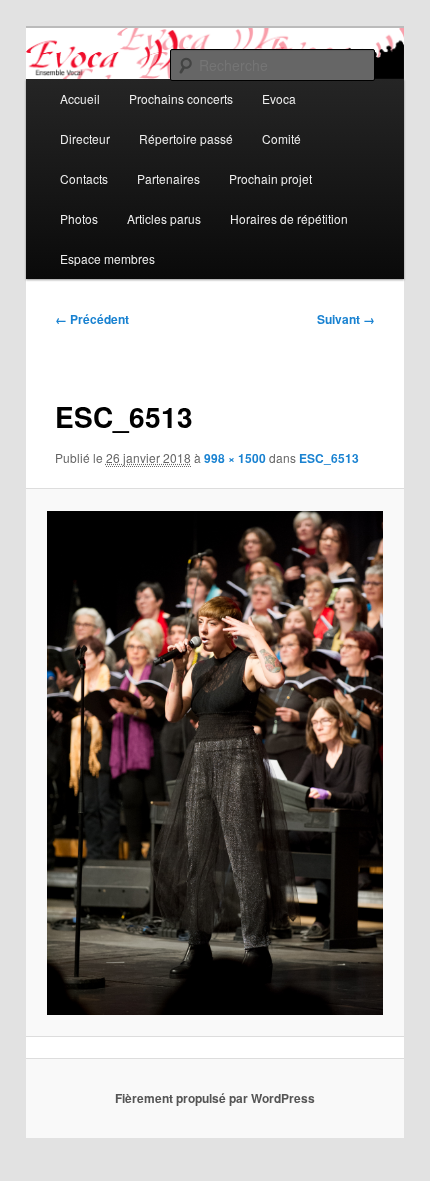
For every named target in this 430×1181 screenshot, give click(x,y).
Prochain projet (270, 178)
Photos (79, 218)
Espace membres (107, 258)
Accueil (80, 98)
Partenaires (168, 178)
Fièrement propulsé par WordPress (215, 1098)
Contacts (84, 178)
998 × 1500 (235, 458)
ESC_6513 (329, 458)
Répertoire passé (186, 138)
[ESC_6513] (214, 763)
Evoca (279, 98)
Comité (281, 138)
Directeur (85, 138)
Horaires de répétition (289, 218)
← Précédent (92, 319)
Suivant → (346, 319)
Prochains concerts (181, 98)
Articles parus (164, 218)
